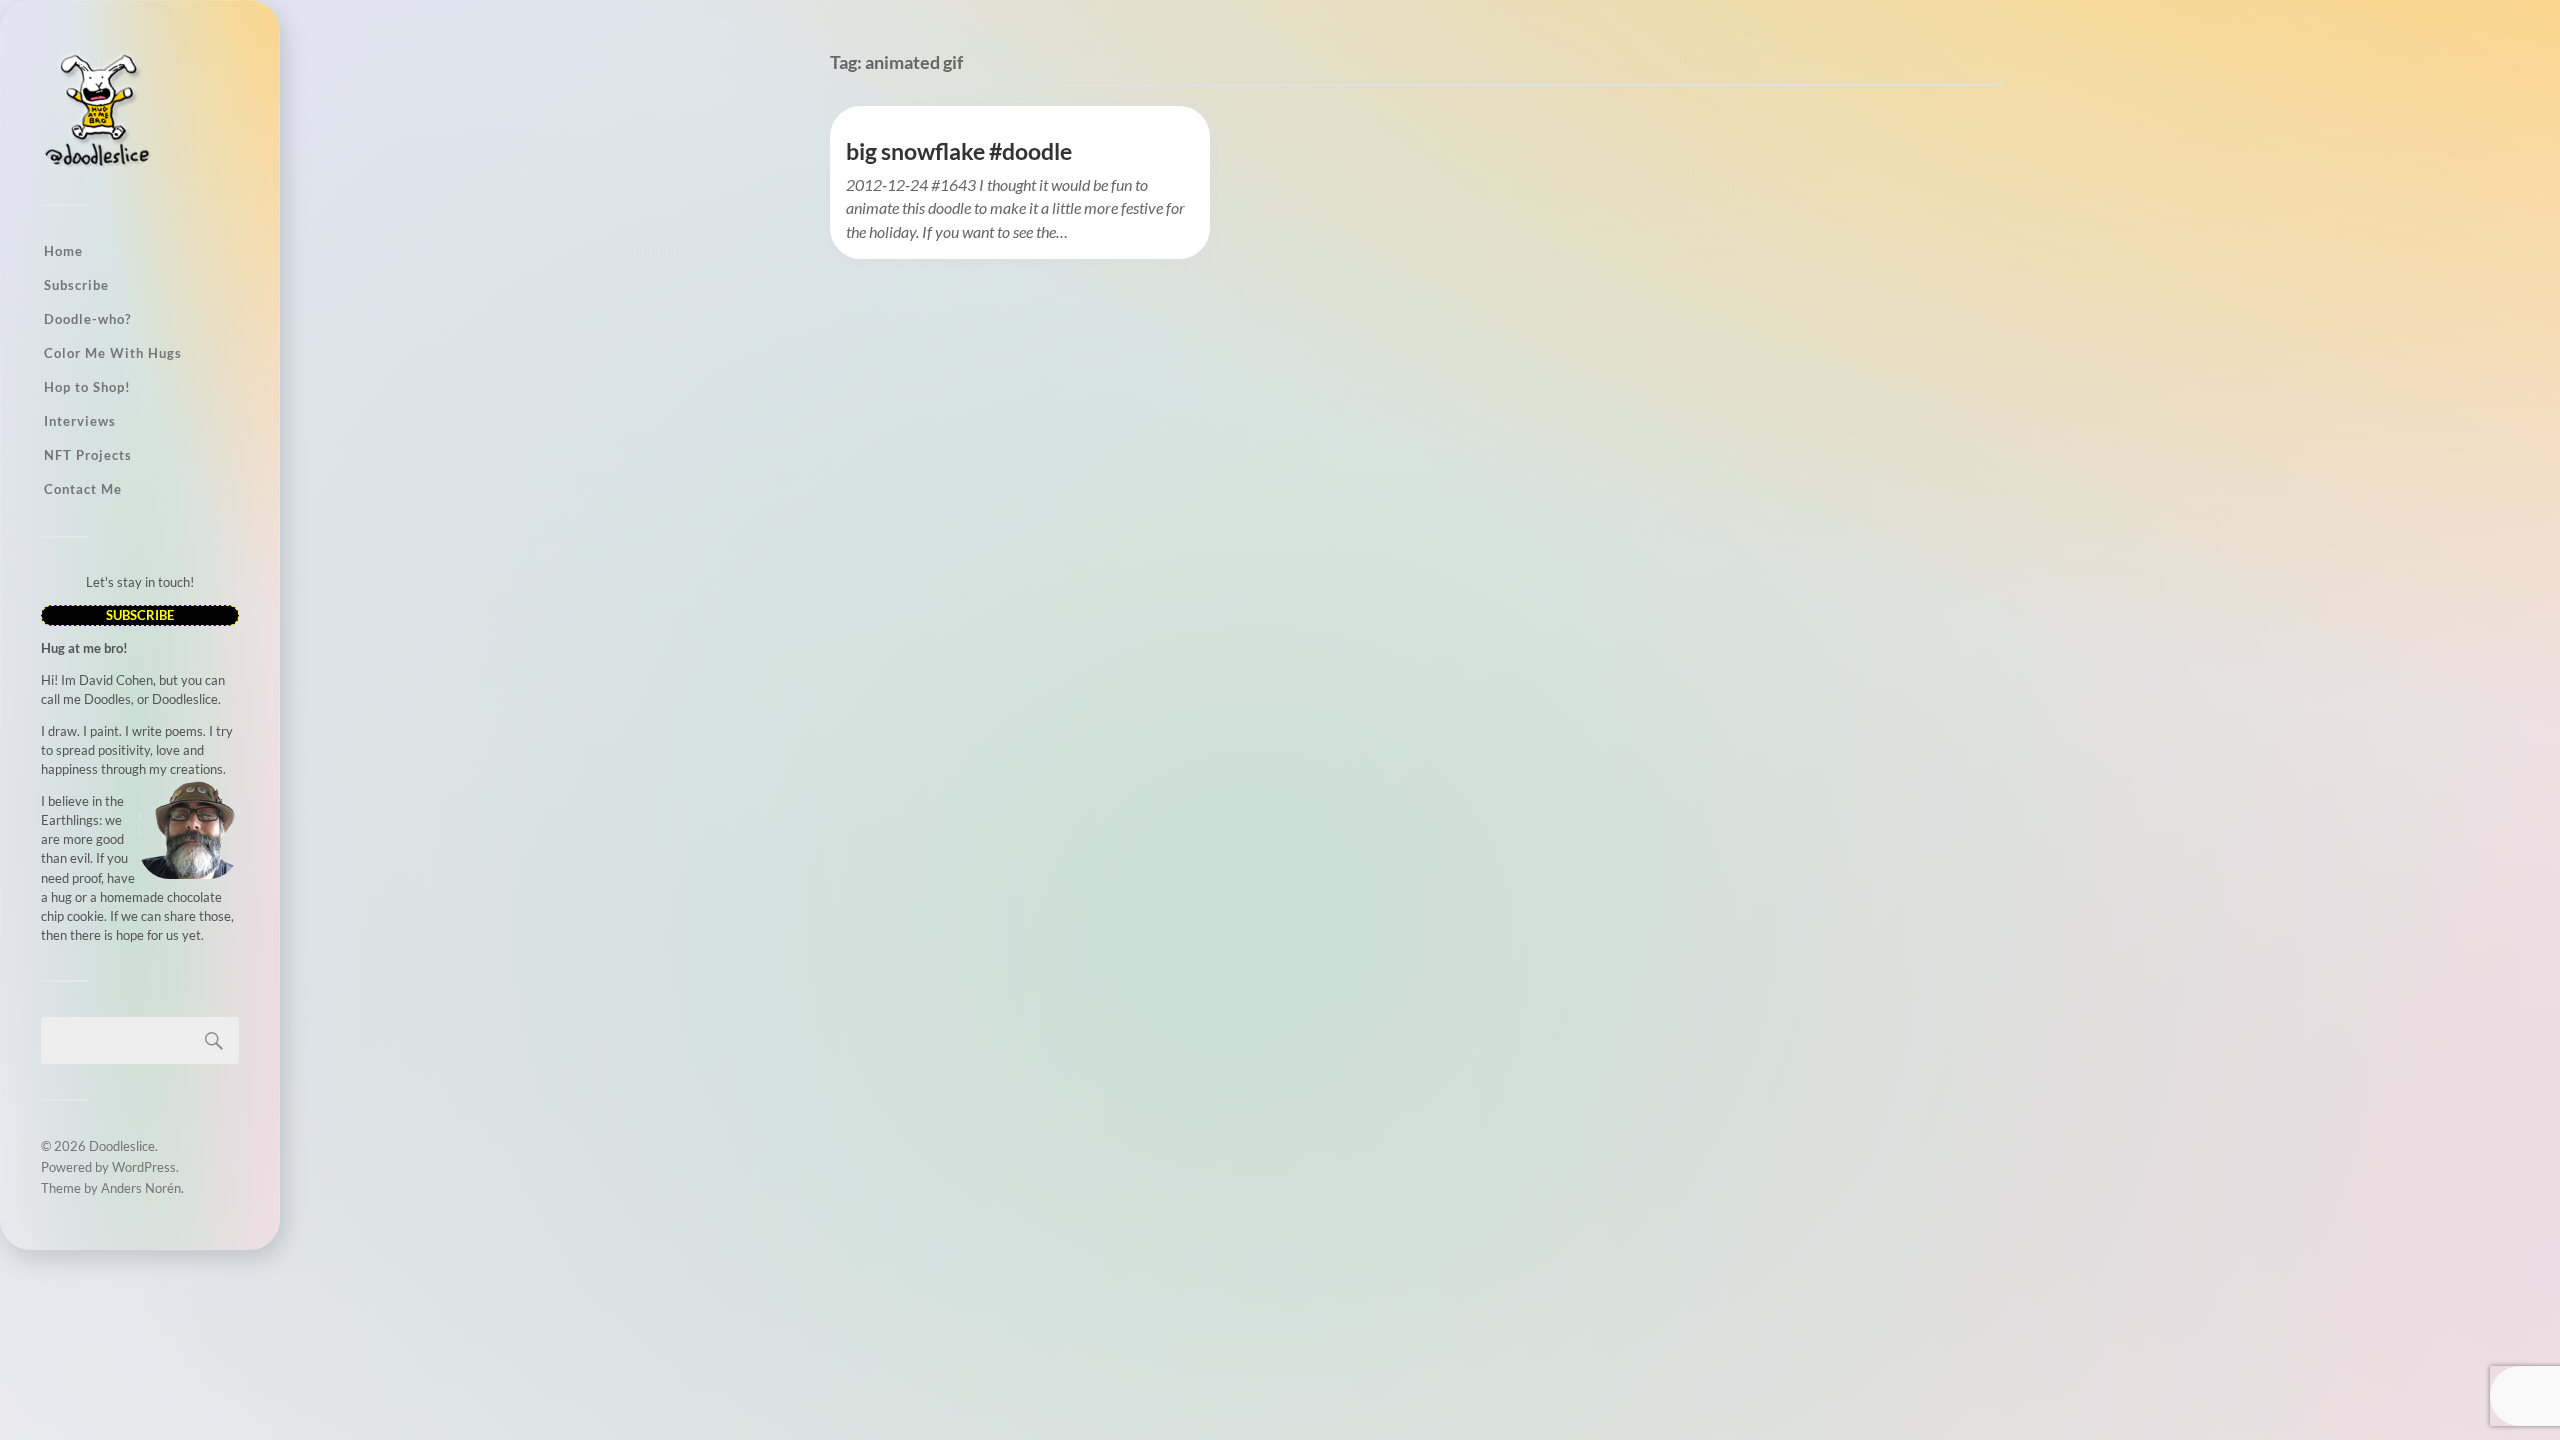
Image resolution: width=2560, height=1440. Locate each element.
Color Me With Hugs (113, 353)
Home (63, 251)
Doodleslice (122, 1146)
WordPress (144, 1167)
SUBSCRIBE (140, 615)
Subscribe (76, 285)
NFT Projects (88, 455)
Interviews (80, 421)
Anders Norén (141, 1188)
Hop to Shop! (87, 387)
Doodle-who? (87, 319)
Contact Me (83, 489)
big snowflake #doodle (959, 151)
